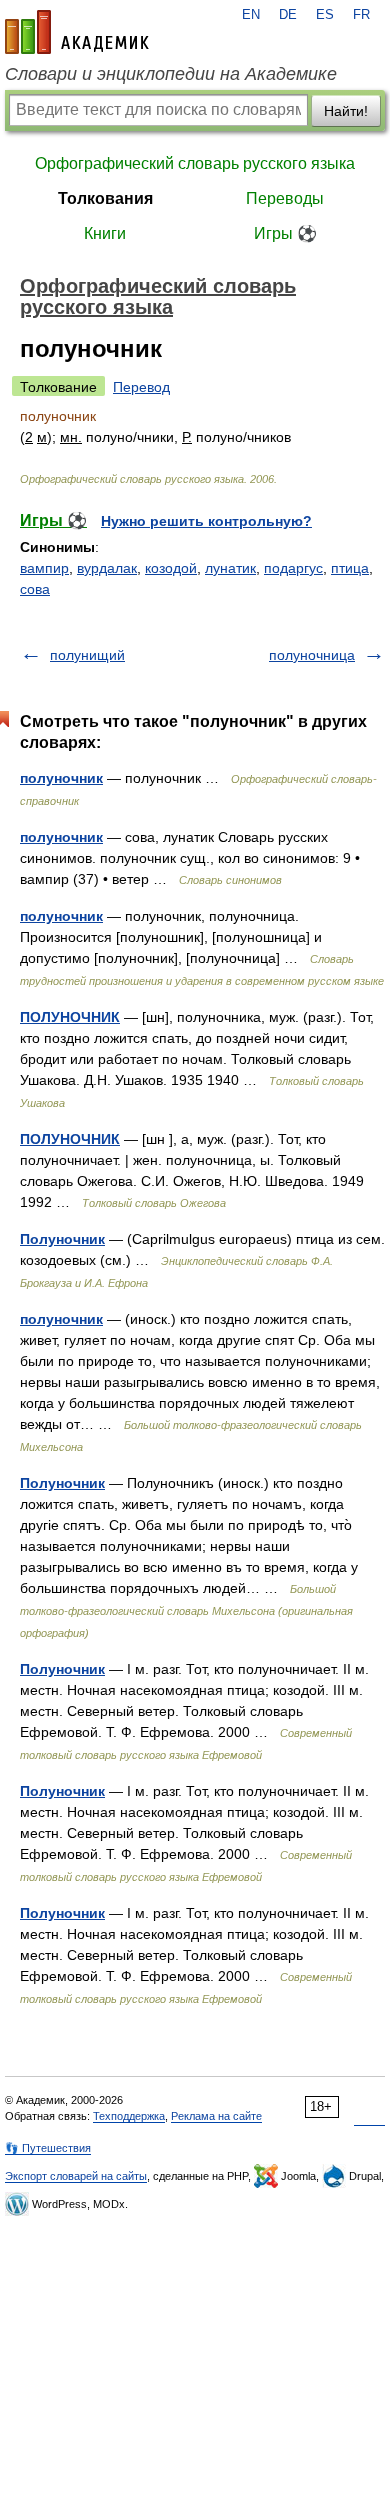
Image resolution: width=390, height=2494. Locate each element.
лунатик (230, 568)
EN (251, 15)
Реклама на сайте (216, 2116)
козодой (171, 568)
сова (35, 589)
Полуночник (62, 1239)
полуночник (61, 778)
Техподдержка (129, 2116)
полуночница (312, 655)
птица (350, 568)
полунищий (87, 655)
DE (288, 15)
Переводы (285, 198)
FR (361, 15)
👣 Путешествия (48, 2148)
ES (325, 15)
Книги (105, 233)
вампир (44, 568)
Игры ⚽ (285, 233)
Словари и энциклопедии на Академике (171, 74)
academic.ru (77, 32)
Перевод (141, 387)
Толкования (105, 198)
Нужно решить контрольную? (206, 521)
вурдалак (107, 568)
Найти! (346, 111)
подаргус (293, 568)
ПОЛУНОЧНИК (70, 1017)
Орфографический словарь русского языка (195, 163)
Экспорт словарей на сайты (76, 2176)
